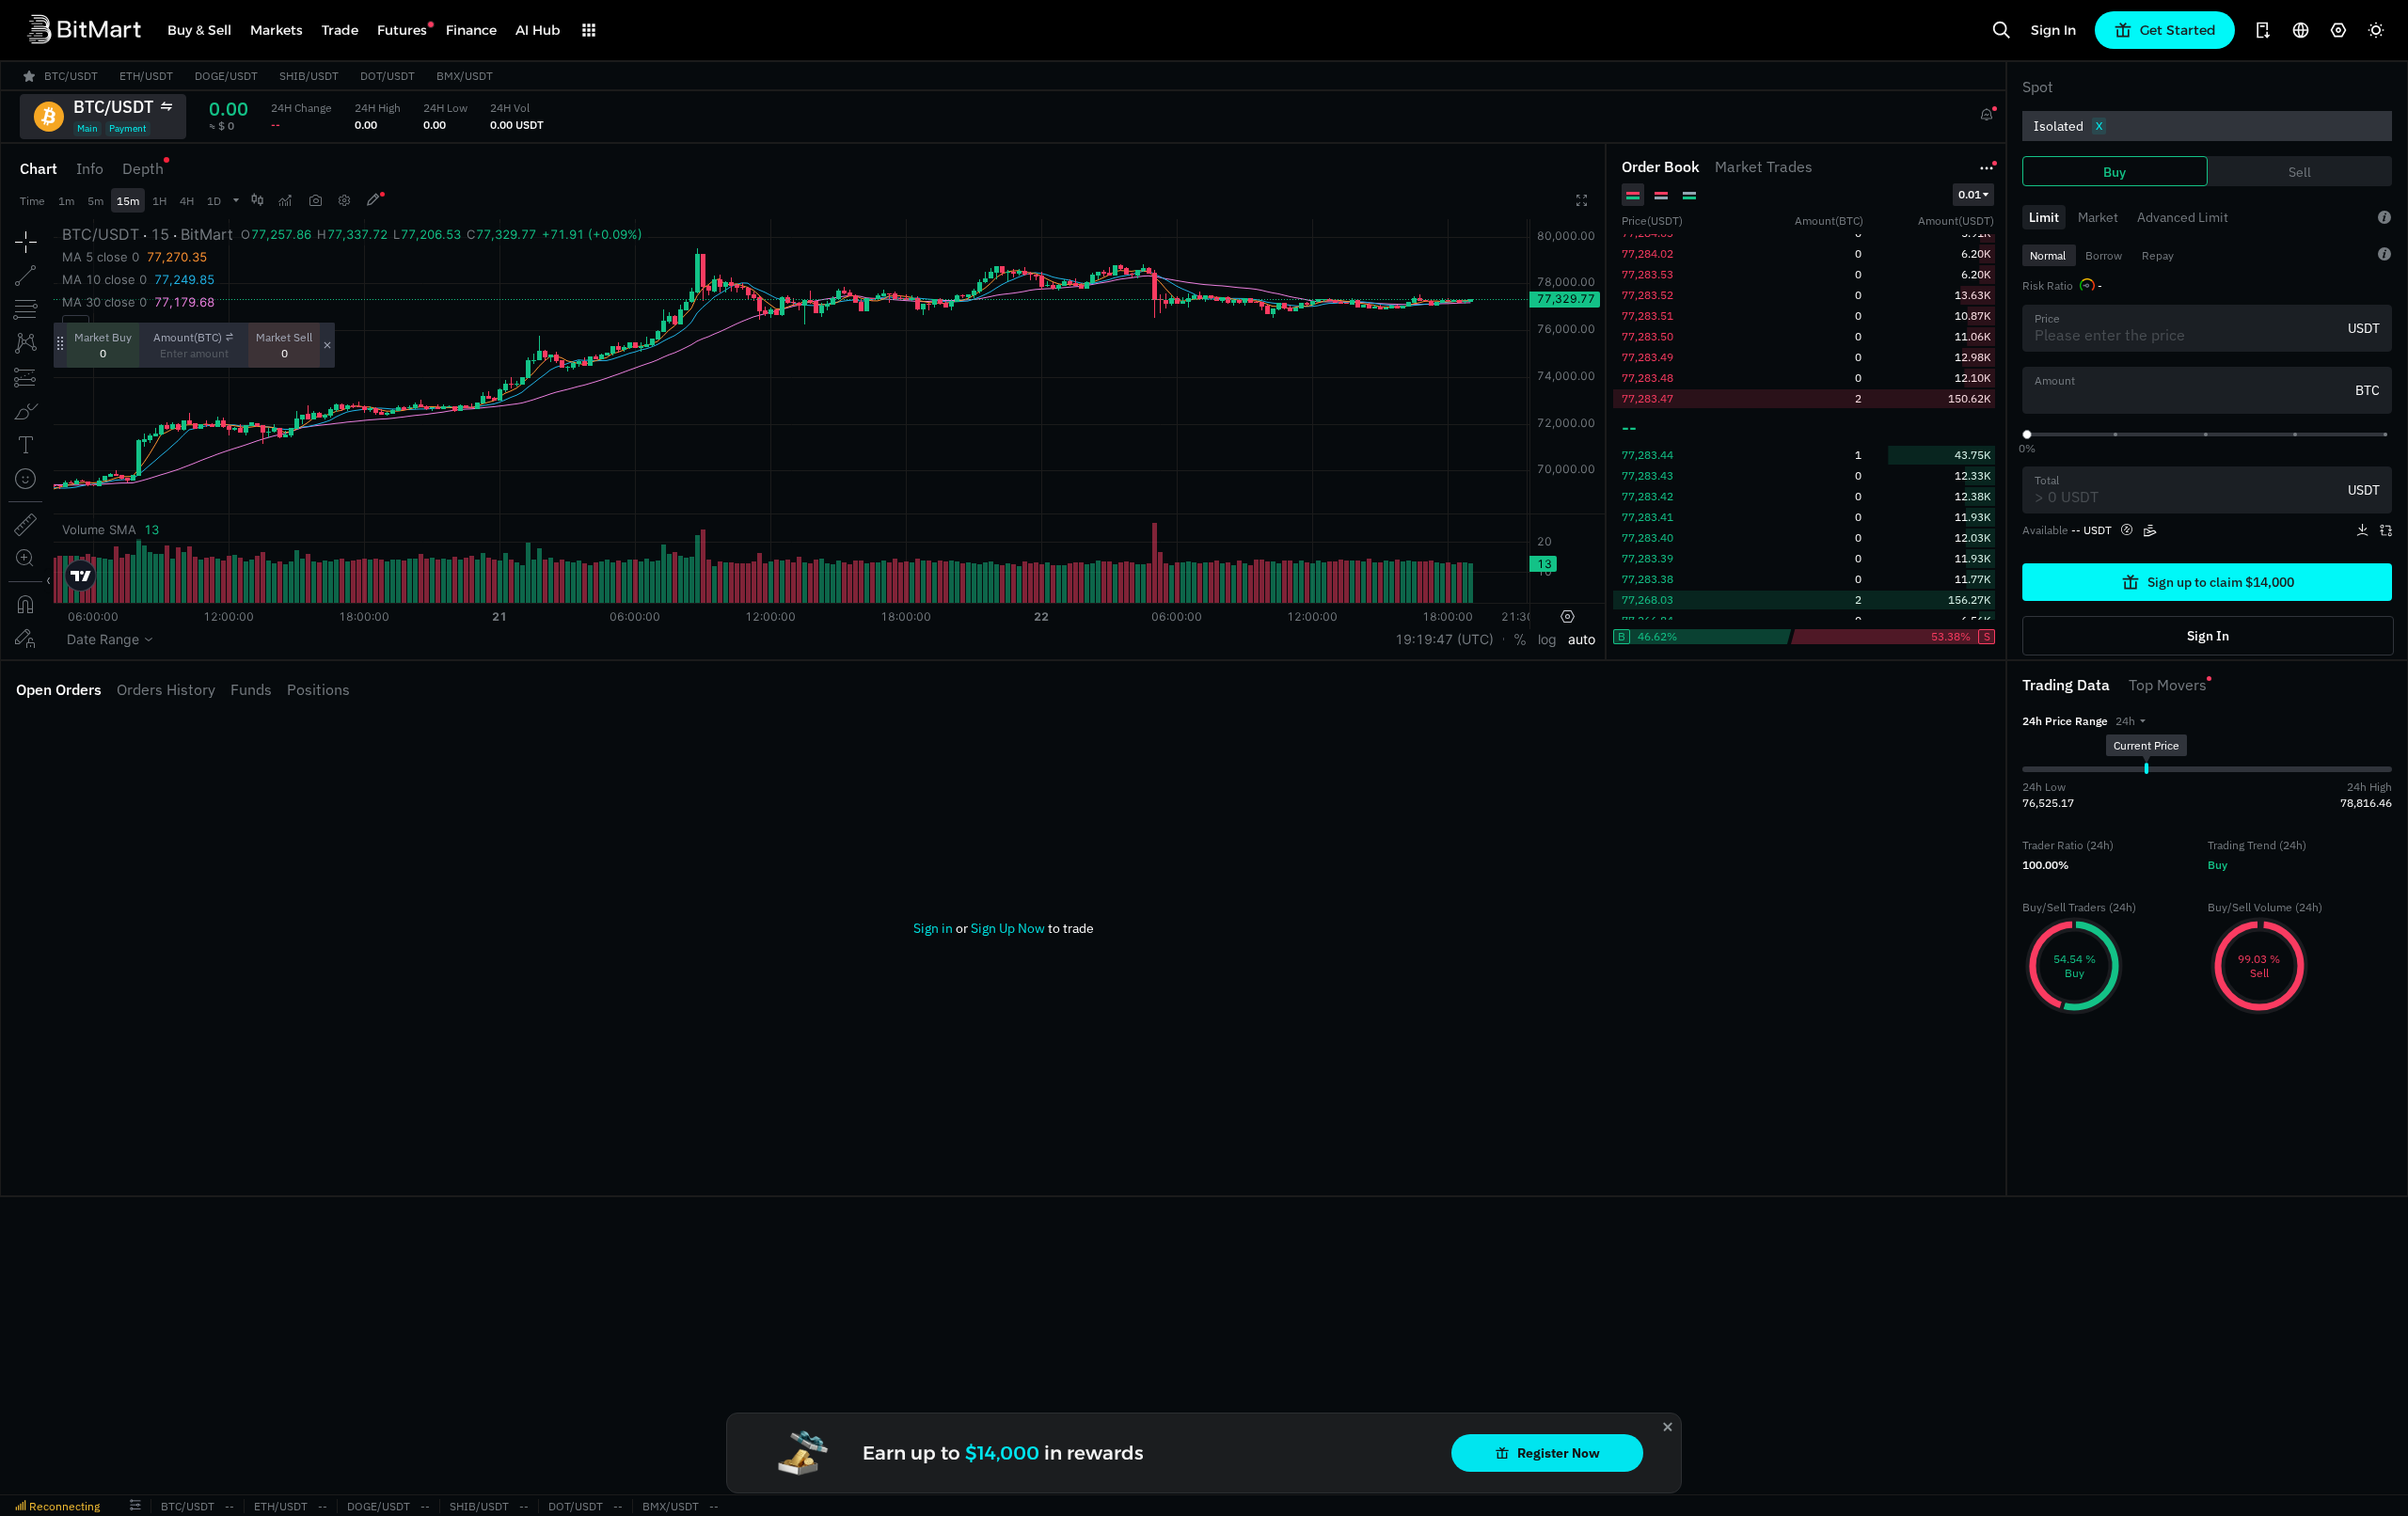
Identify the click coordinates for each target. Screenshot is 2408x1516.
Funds (251, 689)
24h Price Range (2065, 721)
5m (95, 201)
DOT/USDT (576, 1506)
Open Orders (59, 689)
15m (128, 201)
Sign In (2053, 30)
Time (32, 201)
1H (159, 201)
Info (90, 168)
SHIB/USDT (479, 1506)
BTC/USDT (188, 1506)
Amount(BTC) (188, 337)
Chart (39, 168)
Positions (318, 689)
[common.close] (1668, 1427)
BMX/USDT (671, 1506)
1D (214, 201)
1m (66, 201)
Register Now (1559, 1453)
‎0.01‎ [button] (1970, 194)
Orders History (166, 689)
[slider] (2027, 434)
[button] (2131, 721)
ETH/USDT (281, 1506)
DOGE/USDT (379, 1506)
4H (187, 201)
